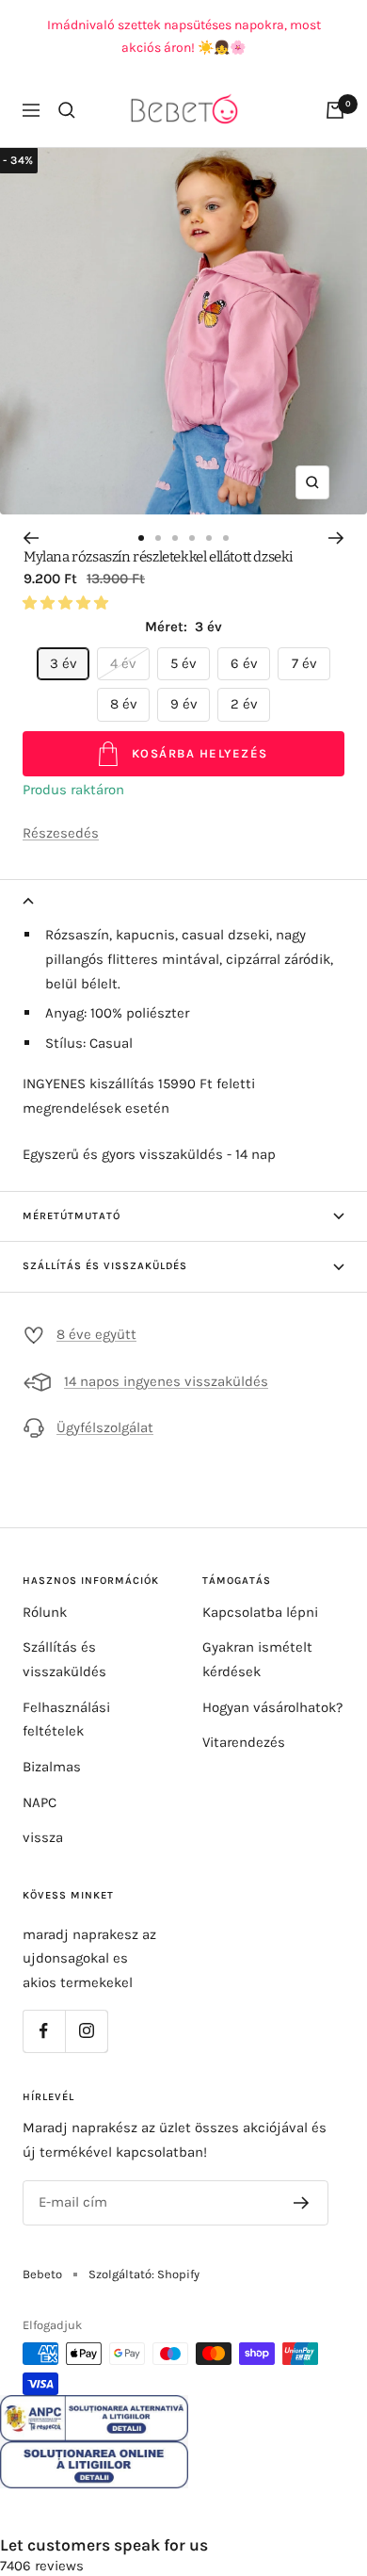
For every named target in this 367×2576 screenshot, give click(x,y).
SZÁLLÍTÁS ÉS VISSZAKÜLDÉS (105, 1266)
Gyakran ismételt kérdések (257, 1659)
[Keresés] (67, 110)
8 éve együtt (96, 1334)
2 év (244, 704)
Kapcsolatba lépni (260, 1612)
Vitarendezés (244, 1742)
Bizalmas (52, 1767)
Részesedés (61, 833)
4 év (123, 663)
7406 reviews (42, 2566)
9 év (184, 704)
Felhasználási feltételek (66, 1720)
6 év (244, 663)
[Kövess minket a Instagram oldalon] (86, 2031)
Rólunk (45, 1612)
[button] (67, 603)
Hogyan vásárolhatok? (272, 1707)
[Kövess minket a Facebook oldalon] (44, 2031)
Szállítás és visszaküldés (64, 1659)
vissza (43, 1837)
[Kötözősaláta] (335, 110)
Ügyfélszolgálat (105, 1427)
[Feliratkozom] (302, 2203)
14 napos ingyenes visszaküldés (166, 1381)
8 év (124, 704)
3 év (64, 663)
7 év (304, 663)
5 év (183, 663)
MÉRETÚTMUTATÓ (72, 1216)
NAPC (40, 1802)
